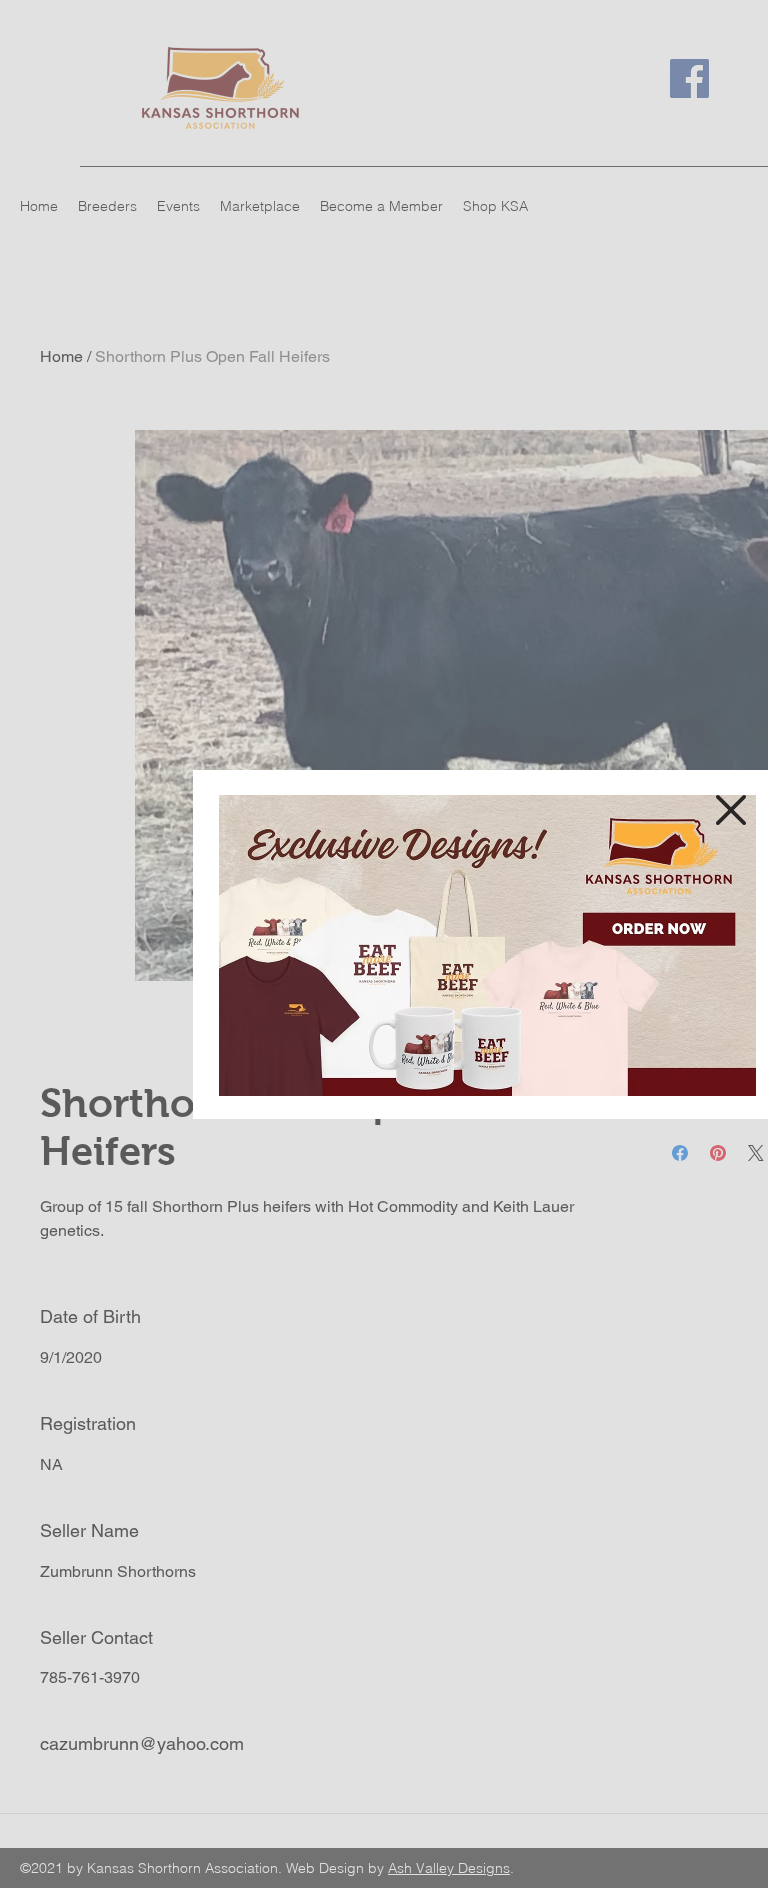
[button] (731, 810)
